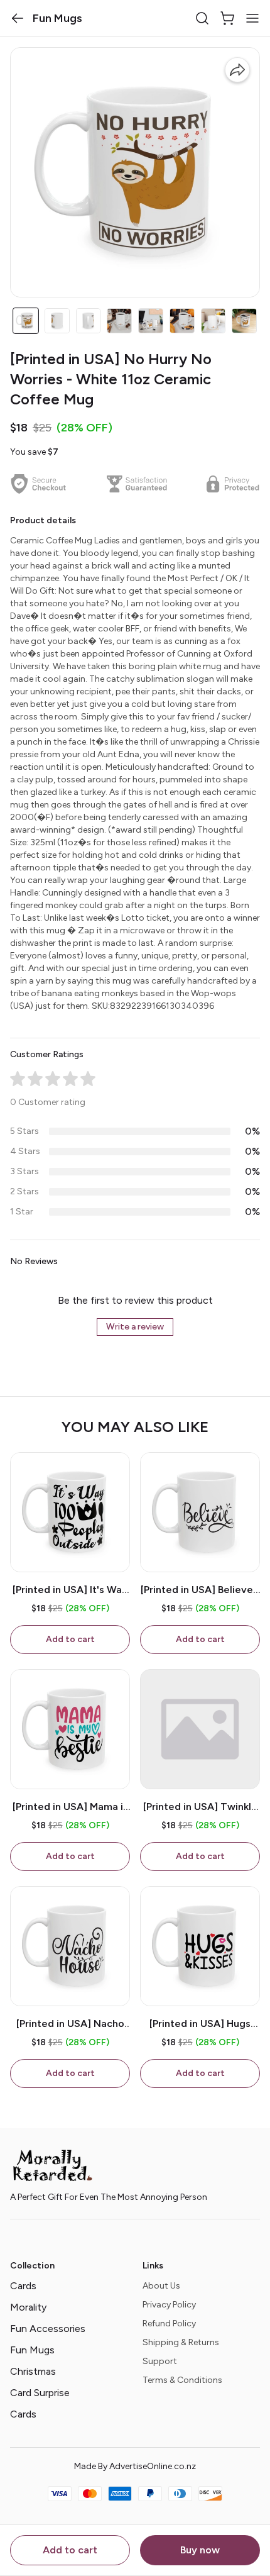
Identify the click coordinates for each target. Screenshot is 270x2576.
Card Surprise (40, 2393)
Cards (23, 2286)
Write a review (135, 1327)
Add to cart (70, 2550)
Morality (28, 2307)
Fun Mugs (32, 2350)
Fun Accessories (48, 2329)
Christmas (33, 2371)
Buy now (200, 2550)
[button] (18, 18)
